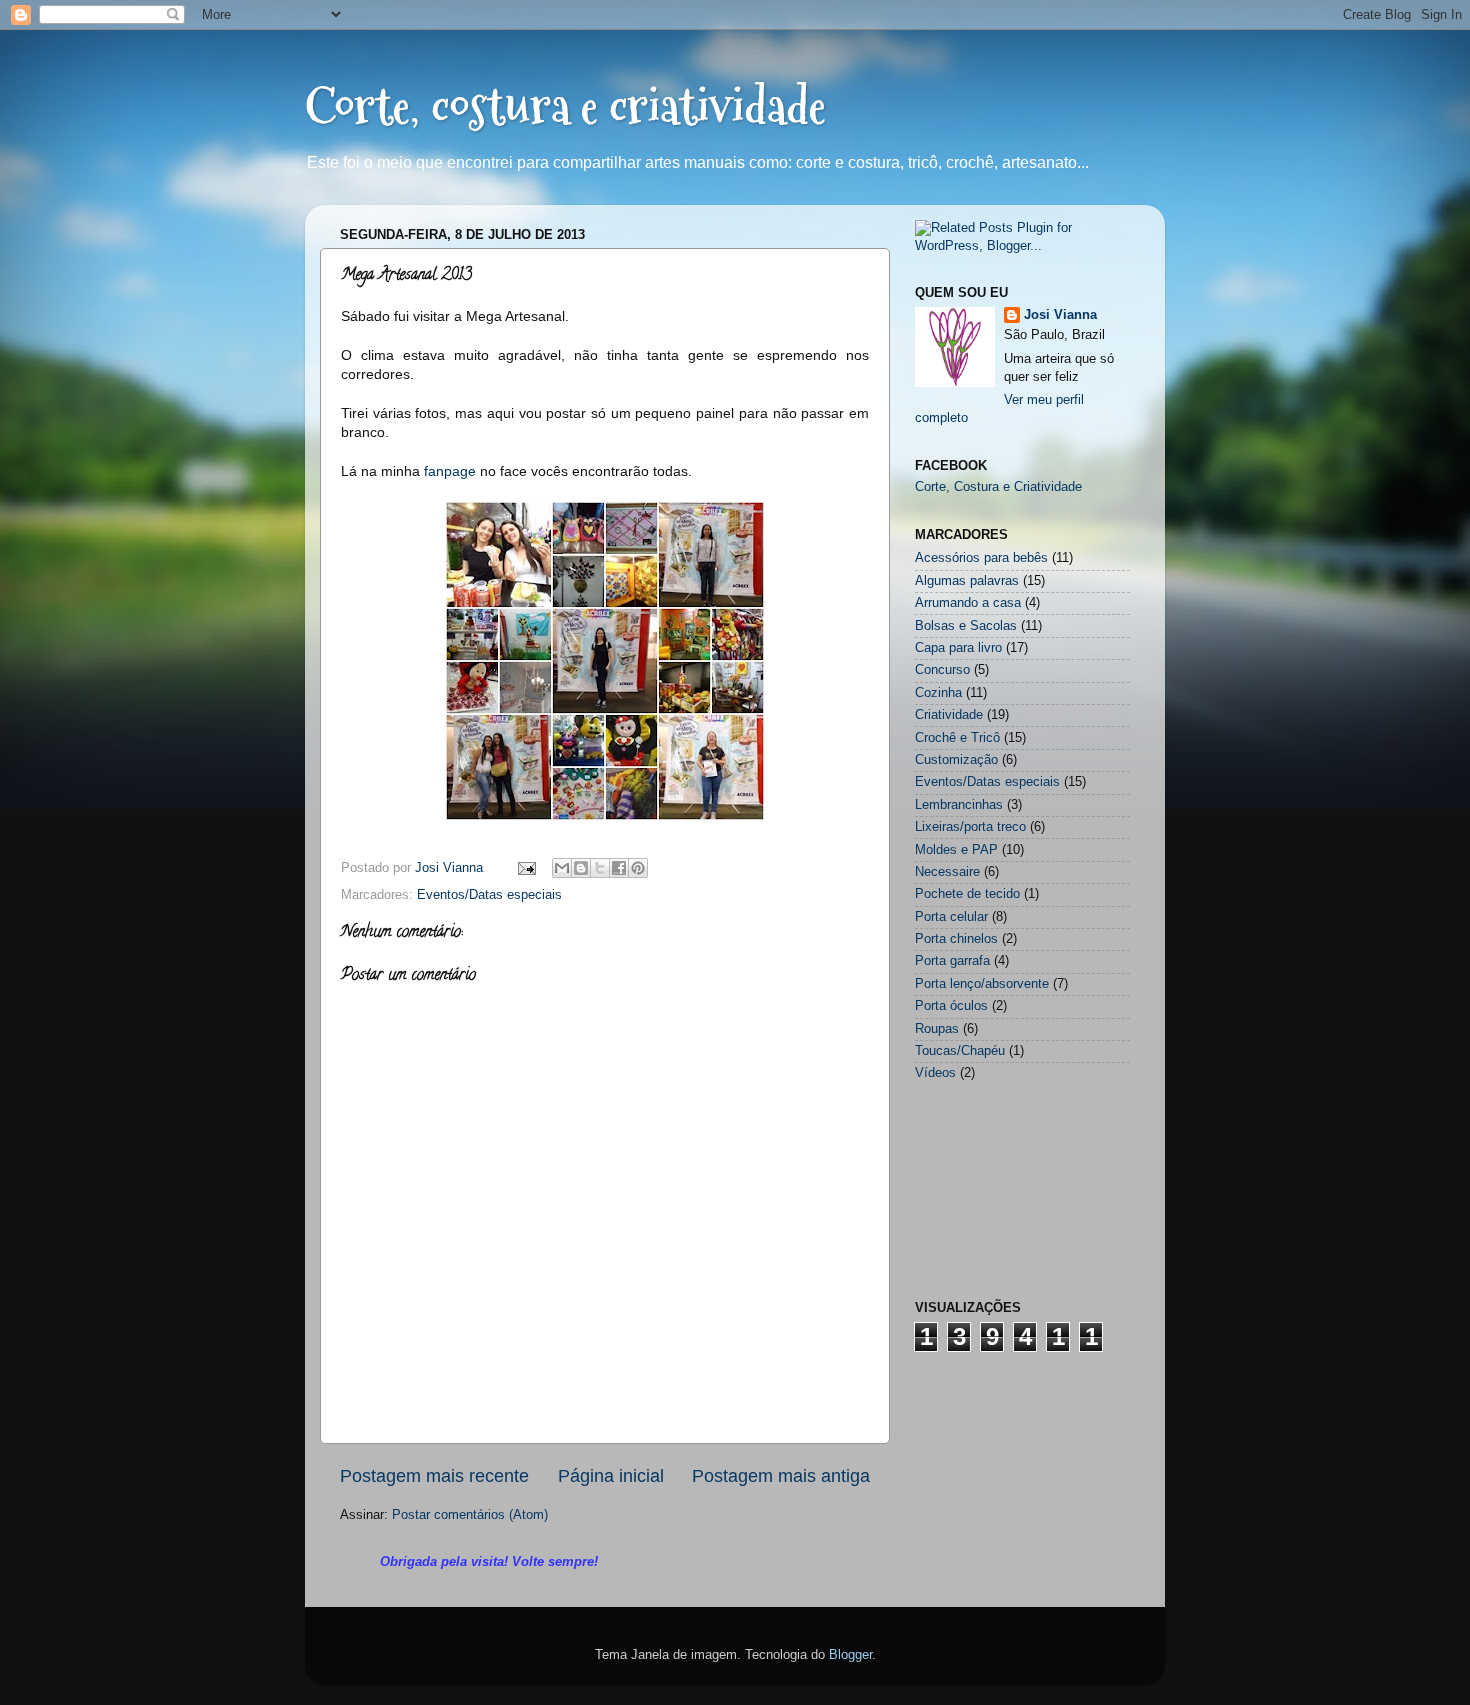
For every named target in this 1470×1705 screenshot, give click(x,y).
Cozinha (938, 693)
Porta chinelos (956, 939)
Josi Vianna (1060, 315)
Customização (956, 760)
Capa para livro (958, 648)
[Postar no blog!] (581, 868)
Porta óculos (951, 1006)
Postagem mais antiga (781, 1476)
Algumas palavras (967, 581)
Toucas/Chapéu (960, 1051)
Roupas (937, 1029)
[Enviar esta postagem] (526, 868)
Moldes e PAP (956, 850)
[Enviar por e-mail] (562, 868)
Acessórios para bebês (981, 558)
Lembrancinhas (959, 805)
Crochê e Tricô (957, 738)
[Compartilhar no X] (600, 868)
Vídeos (935, 1073)
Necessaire (947, 872)
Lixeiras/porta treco (970, 827)
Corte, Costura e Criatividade (998, 487)
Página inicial (611, 1476)
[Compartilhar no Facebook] (619, 868)
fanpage (452, 471)
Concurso (942, 670)
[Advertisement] (1015, 1482)
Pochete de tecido (967, 894)
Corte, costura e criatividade (565, 106)
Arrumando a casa (968, 603)
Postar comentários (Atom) (470, 1515)
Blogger (850, 1655)
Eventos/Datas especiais (489, 895)
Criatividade (949, 715)
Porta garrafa (952, 961)
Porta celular (951, 917)
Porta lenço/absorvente (982, 984)
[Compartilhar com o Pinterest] (638, 868)
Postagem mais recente (434, 1476)
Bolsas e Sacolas (966, 626)
